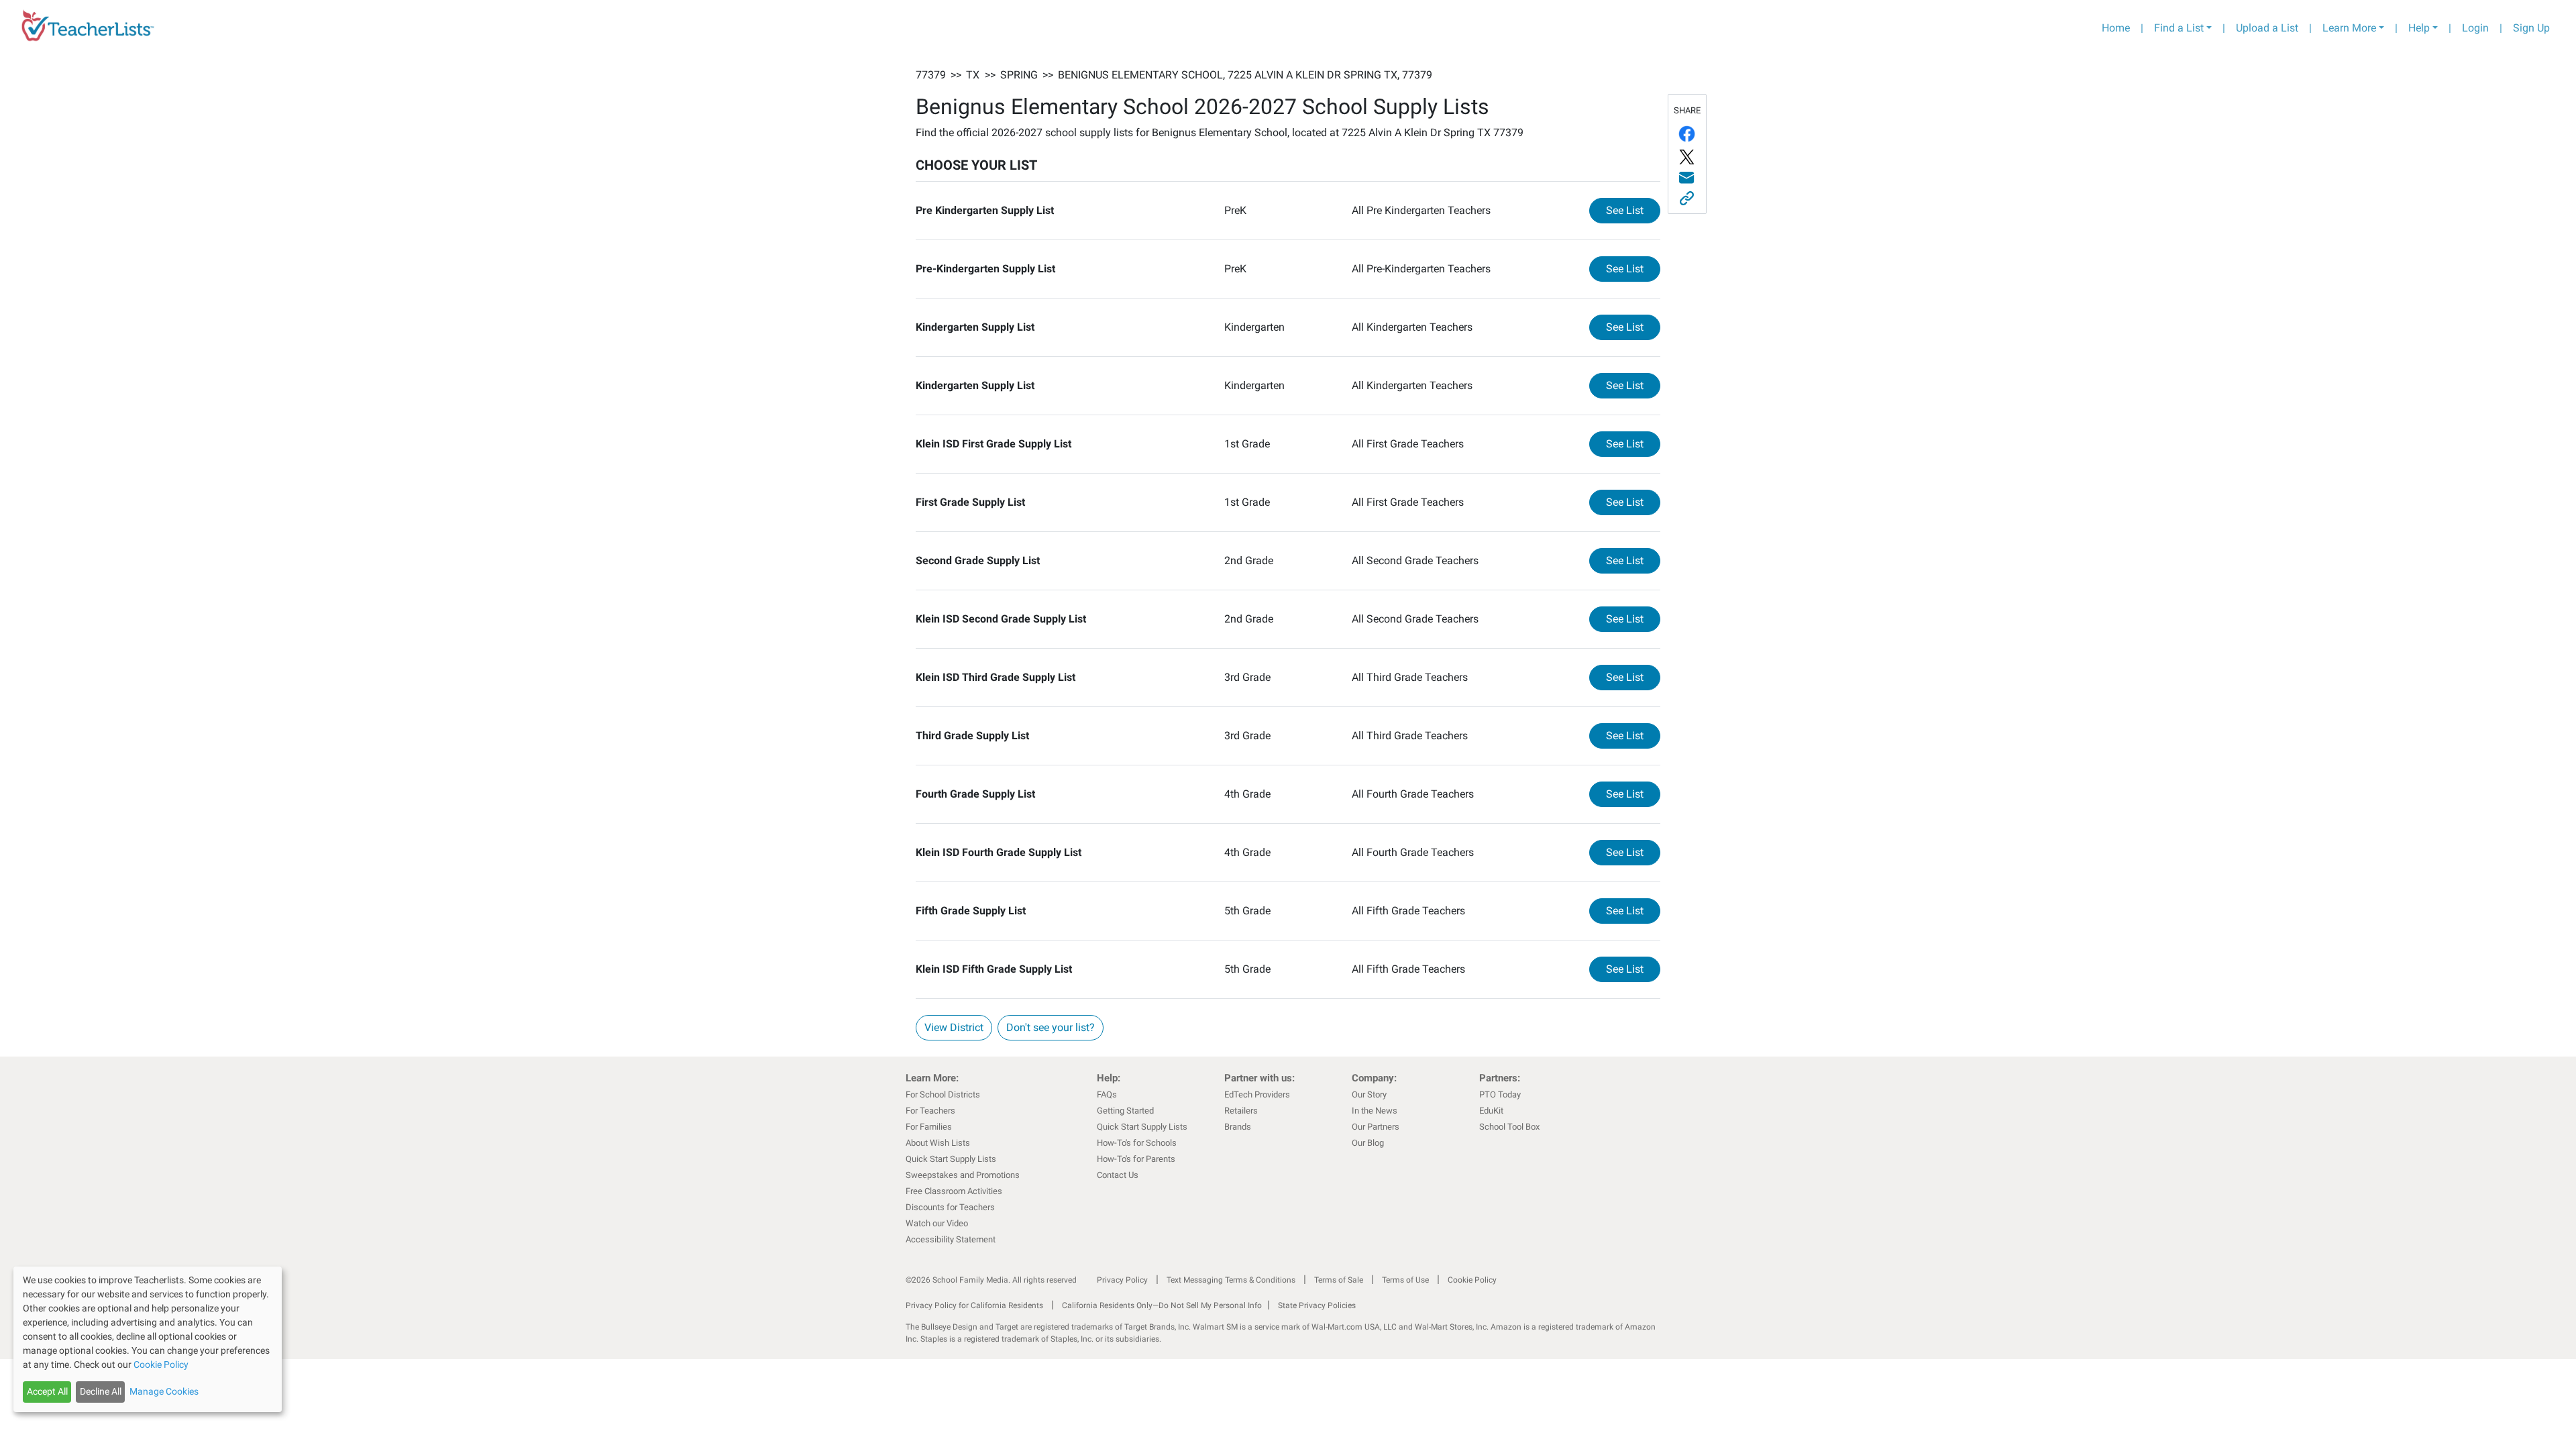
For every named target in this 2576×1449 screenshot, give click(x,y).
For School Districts (943, 1094)
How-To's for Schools (1137, 1143)
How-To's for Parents (1136, 1159)
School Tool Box (1509, 1127)
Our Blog (1368, 1143)
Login (2475, 28)
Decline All (101, 1391)
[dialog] (148, 1339)
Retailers (1241, 1111)
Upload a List (2267, 28)
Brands (1238, 1127)
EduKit (1491, 1111)
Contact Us (1118, 1175)
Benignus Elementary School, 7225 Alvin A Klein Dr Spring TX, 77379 (1245, 75)
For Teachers (930, 1111)
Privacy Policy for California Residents (974, 1305)
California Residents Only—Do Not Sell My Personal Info (1162, 1305)
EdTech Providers (1257, 1094)
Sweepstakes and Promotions (963, 1175)
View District (954, 1027)
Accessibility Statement (951, 1239)
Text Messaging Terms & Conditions (1231, 1280)
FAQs (1107, 1094)
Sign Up (2531, 28)
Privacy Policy (1122, 1280)
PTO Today (1500, 1094)
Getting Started (1125, 1111)
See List (1633, 210)
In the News (1375, 1111)
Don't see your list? (1051, 1027)
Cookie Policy (1472, 1280)
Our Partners (1376, 1127)
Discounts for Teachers (950, 1207)
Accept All (47, 1391)
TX (973, 75)
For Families (929, 1127)
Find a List (2179, 28)
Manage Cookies (164, 1391)
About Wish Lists (938, 1143)
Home (2116, 28)
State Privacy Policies (1317, 1305)
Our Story (1369, 1094)
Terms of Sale (1339, 1280)
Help (2419, 28)
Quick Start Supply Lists (951, 1159)
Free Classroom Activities (954, 1191)
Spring (1019, 75)
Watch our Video (937, 1223)
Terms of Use (1405, 1280)
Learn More (2349, 28)
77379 (931, 75)
